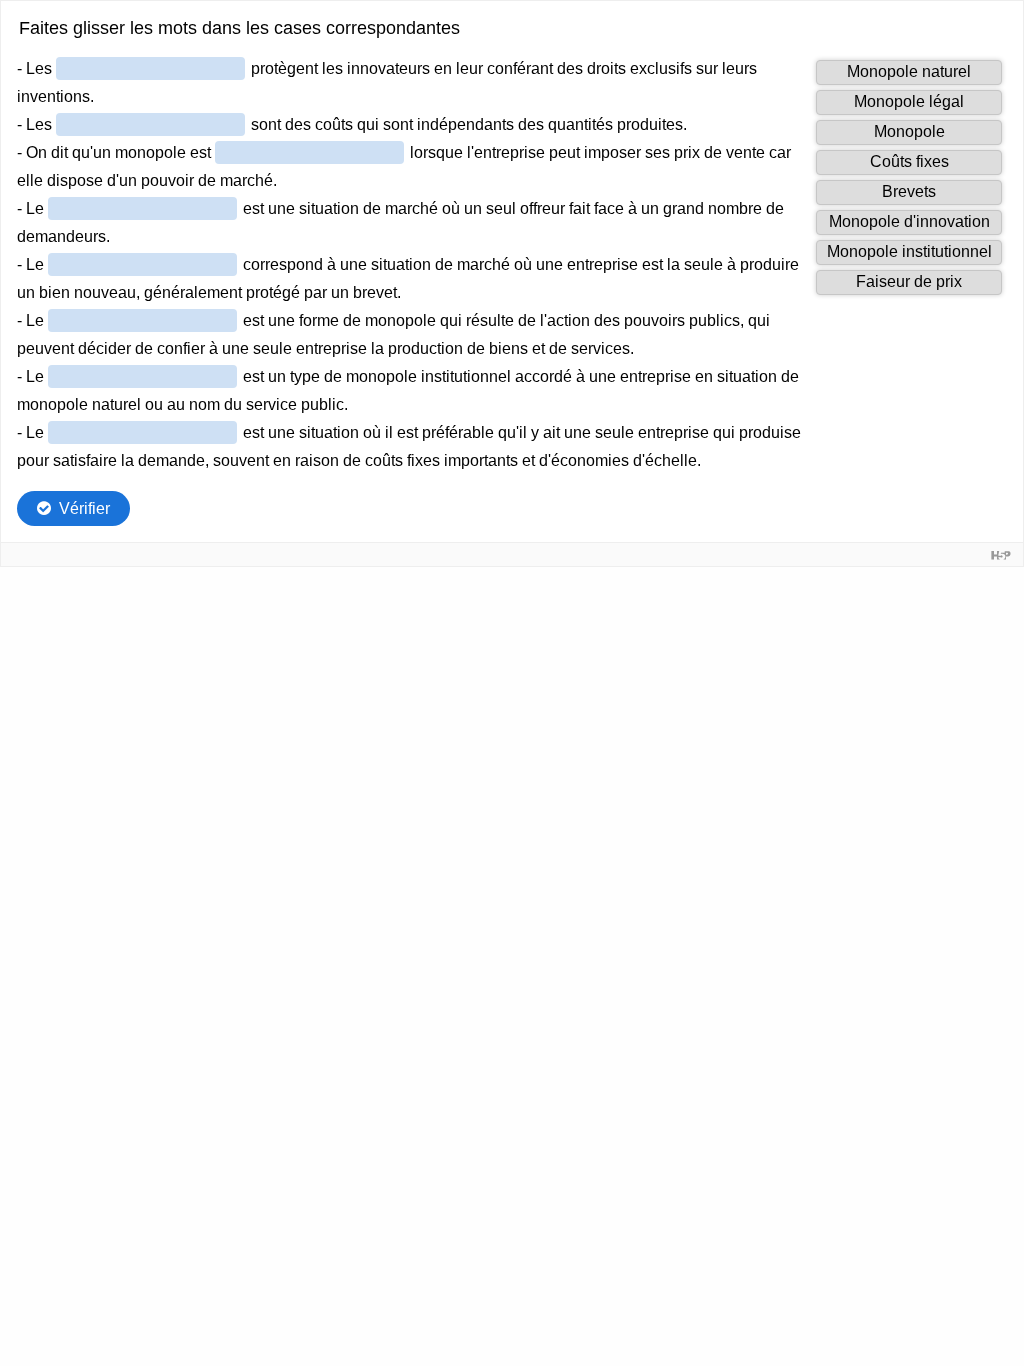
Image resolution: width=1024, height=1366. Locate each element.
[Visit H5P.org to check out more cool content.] (1001, 554)
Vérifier (84, 508)
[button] (909, 72)
